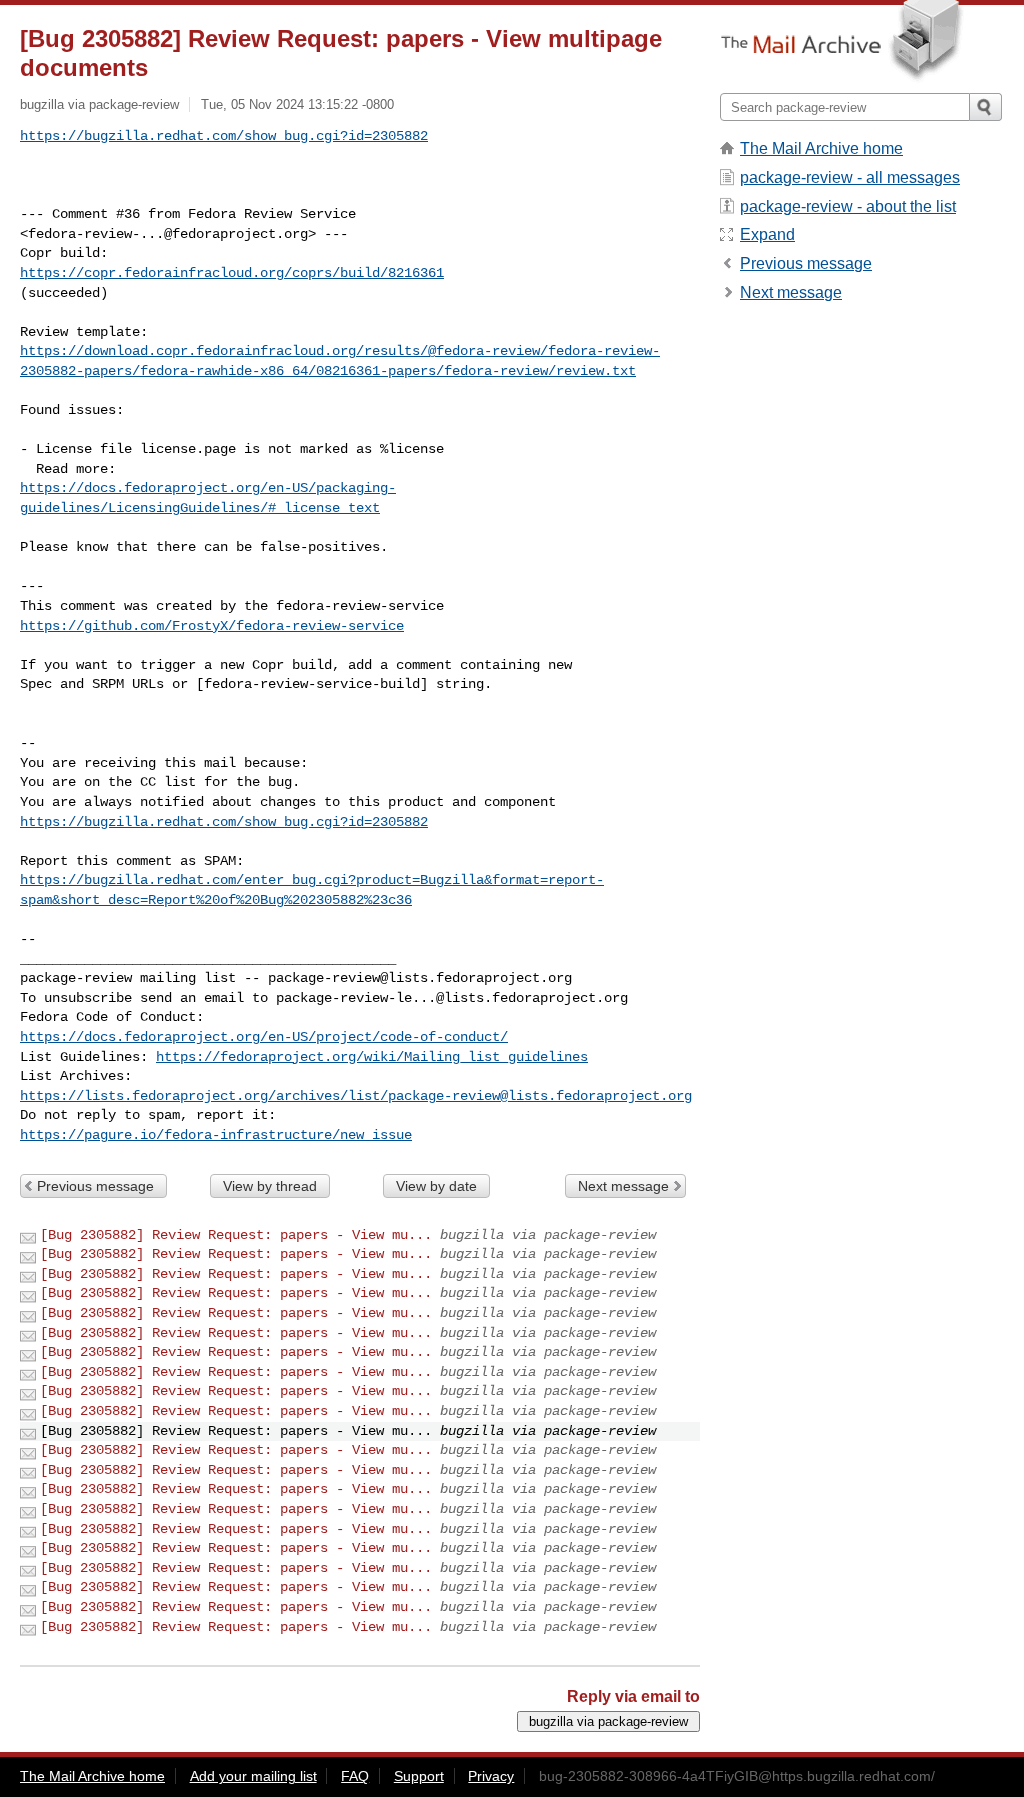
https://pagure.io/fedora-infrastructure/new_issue (216, 1135)
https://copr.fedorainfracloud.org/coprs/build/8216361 (232, 273)
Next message (623, 1186)
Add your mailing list (253, 1776)
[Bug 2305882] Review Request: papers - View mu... (236, 1235)
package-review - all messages (850, 177)
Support (419, 1776)
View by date (436, 1186)
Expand (767, 234)
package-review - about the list (848, 206)
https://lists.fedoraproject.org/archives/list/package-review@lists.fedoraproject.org (356, 1096)
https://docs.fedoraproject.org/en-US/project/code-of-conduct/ (264, 1037)
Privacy (491, 1776)
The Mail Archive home (821, 148)
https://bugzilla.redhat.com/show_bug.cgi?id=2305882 (224, 136)
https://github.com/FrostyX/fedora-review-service (212, 626)
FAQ (355, 1776)
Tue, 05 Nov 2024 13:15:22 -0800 (297, 104)
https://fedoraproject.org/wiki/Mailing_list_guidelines (372, 1057)
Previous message (95, 1186)
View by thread (270, 1186)
